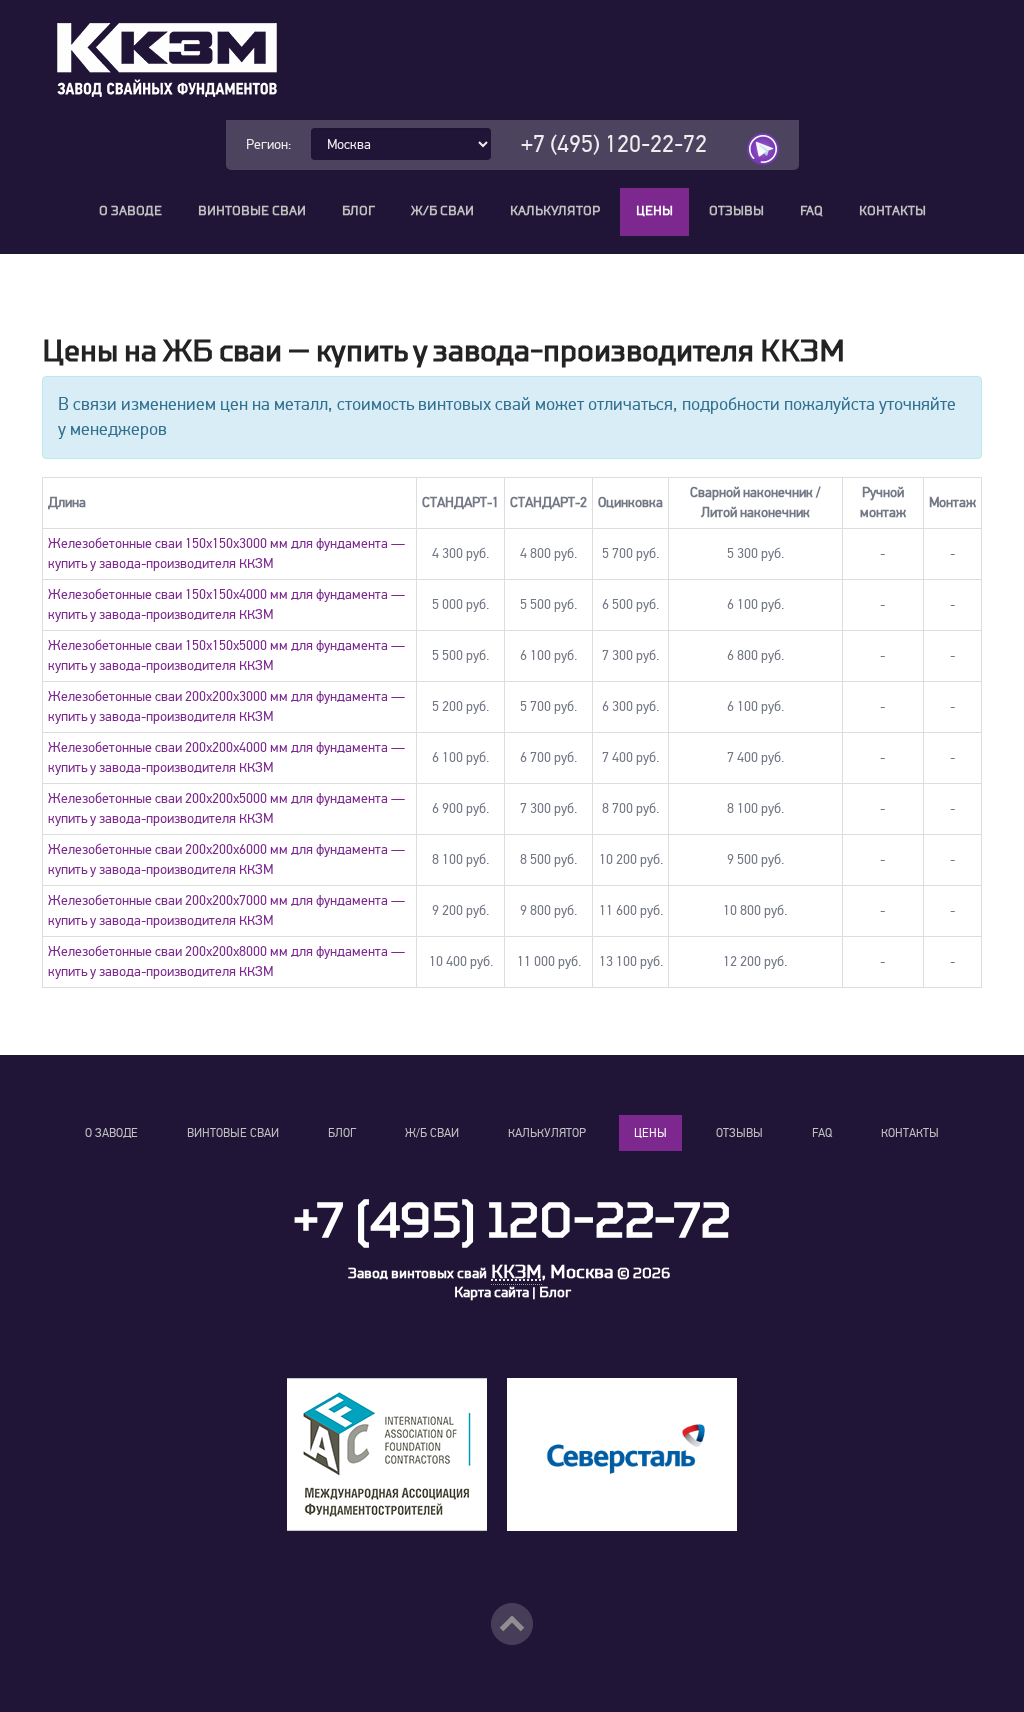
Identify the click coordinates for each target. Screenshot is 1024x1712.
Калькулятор (555, 211)
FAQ (811, 211)
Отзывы (736, 211)
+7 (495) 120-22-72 (614, 144)
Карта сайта (491, 1292)
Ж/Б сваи (442, 211)
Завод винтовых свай (417, 1273)
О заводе (130, 211)
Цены (654, 211)
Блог (358, 211)
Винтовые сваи (252, 211)
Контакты (892, 211)
